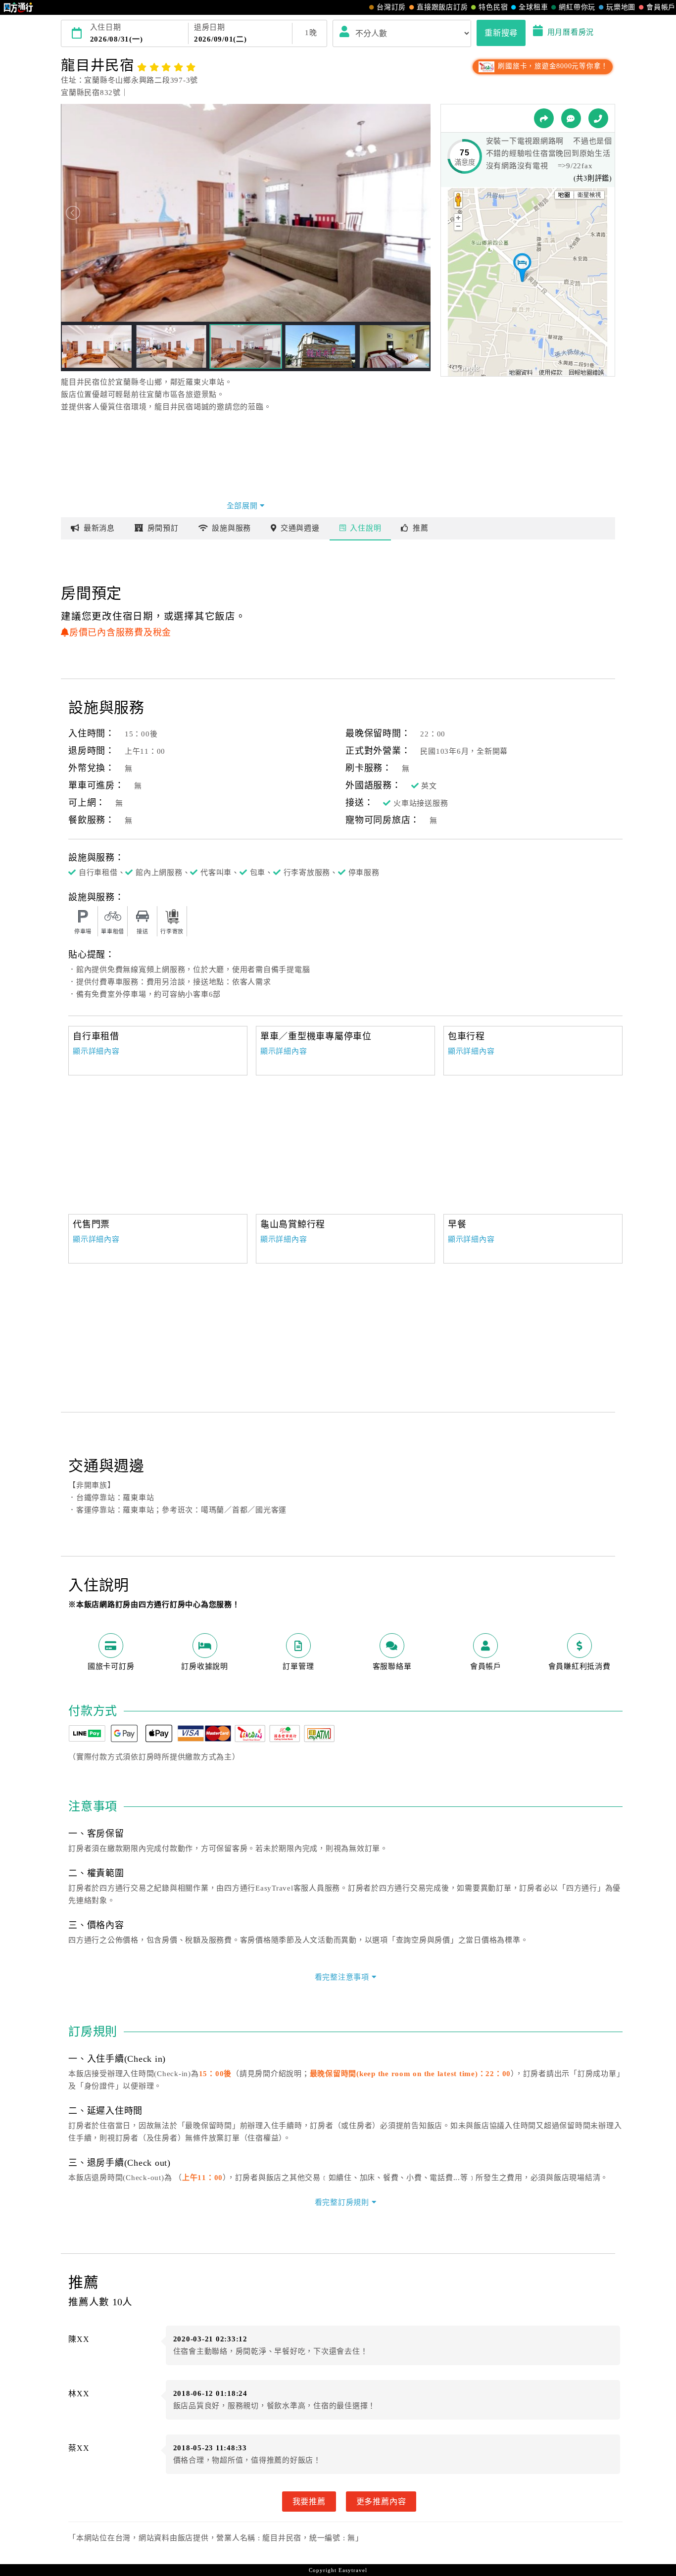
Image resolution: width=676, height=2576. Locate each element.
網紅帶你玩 (577, 7)
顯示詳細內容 (96, 1051)
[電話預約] (598, 118)
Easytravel (353, 2570)
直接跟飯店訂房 (442, 7)
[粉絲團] (571, 118)
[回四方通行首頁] (19, 7)
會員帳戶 (661, 7)
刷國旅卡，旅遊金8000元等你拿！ (552, 66)
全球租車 (533, 7)
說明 (365, 528)
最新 (99, 528)
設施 (231, 528)
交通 (300, 528)
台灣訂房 (391, 7)
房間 (163, 528)
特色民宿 (493, 7)
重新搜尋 (501, 33)
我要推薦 (309, 2501)
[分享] (544, 118)
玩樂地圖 (621, 7)
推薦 (421, 528)
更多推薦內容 (381, 2501)
